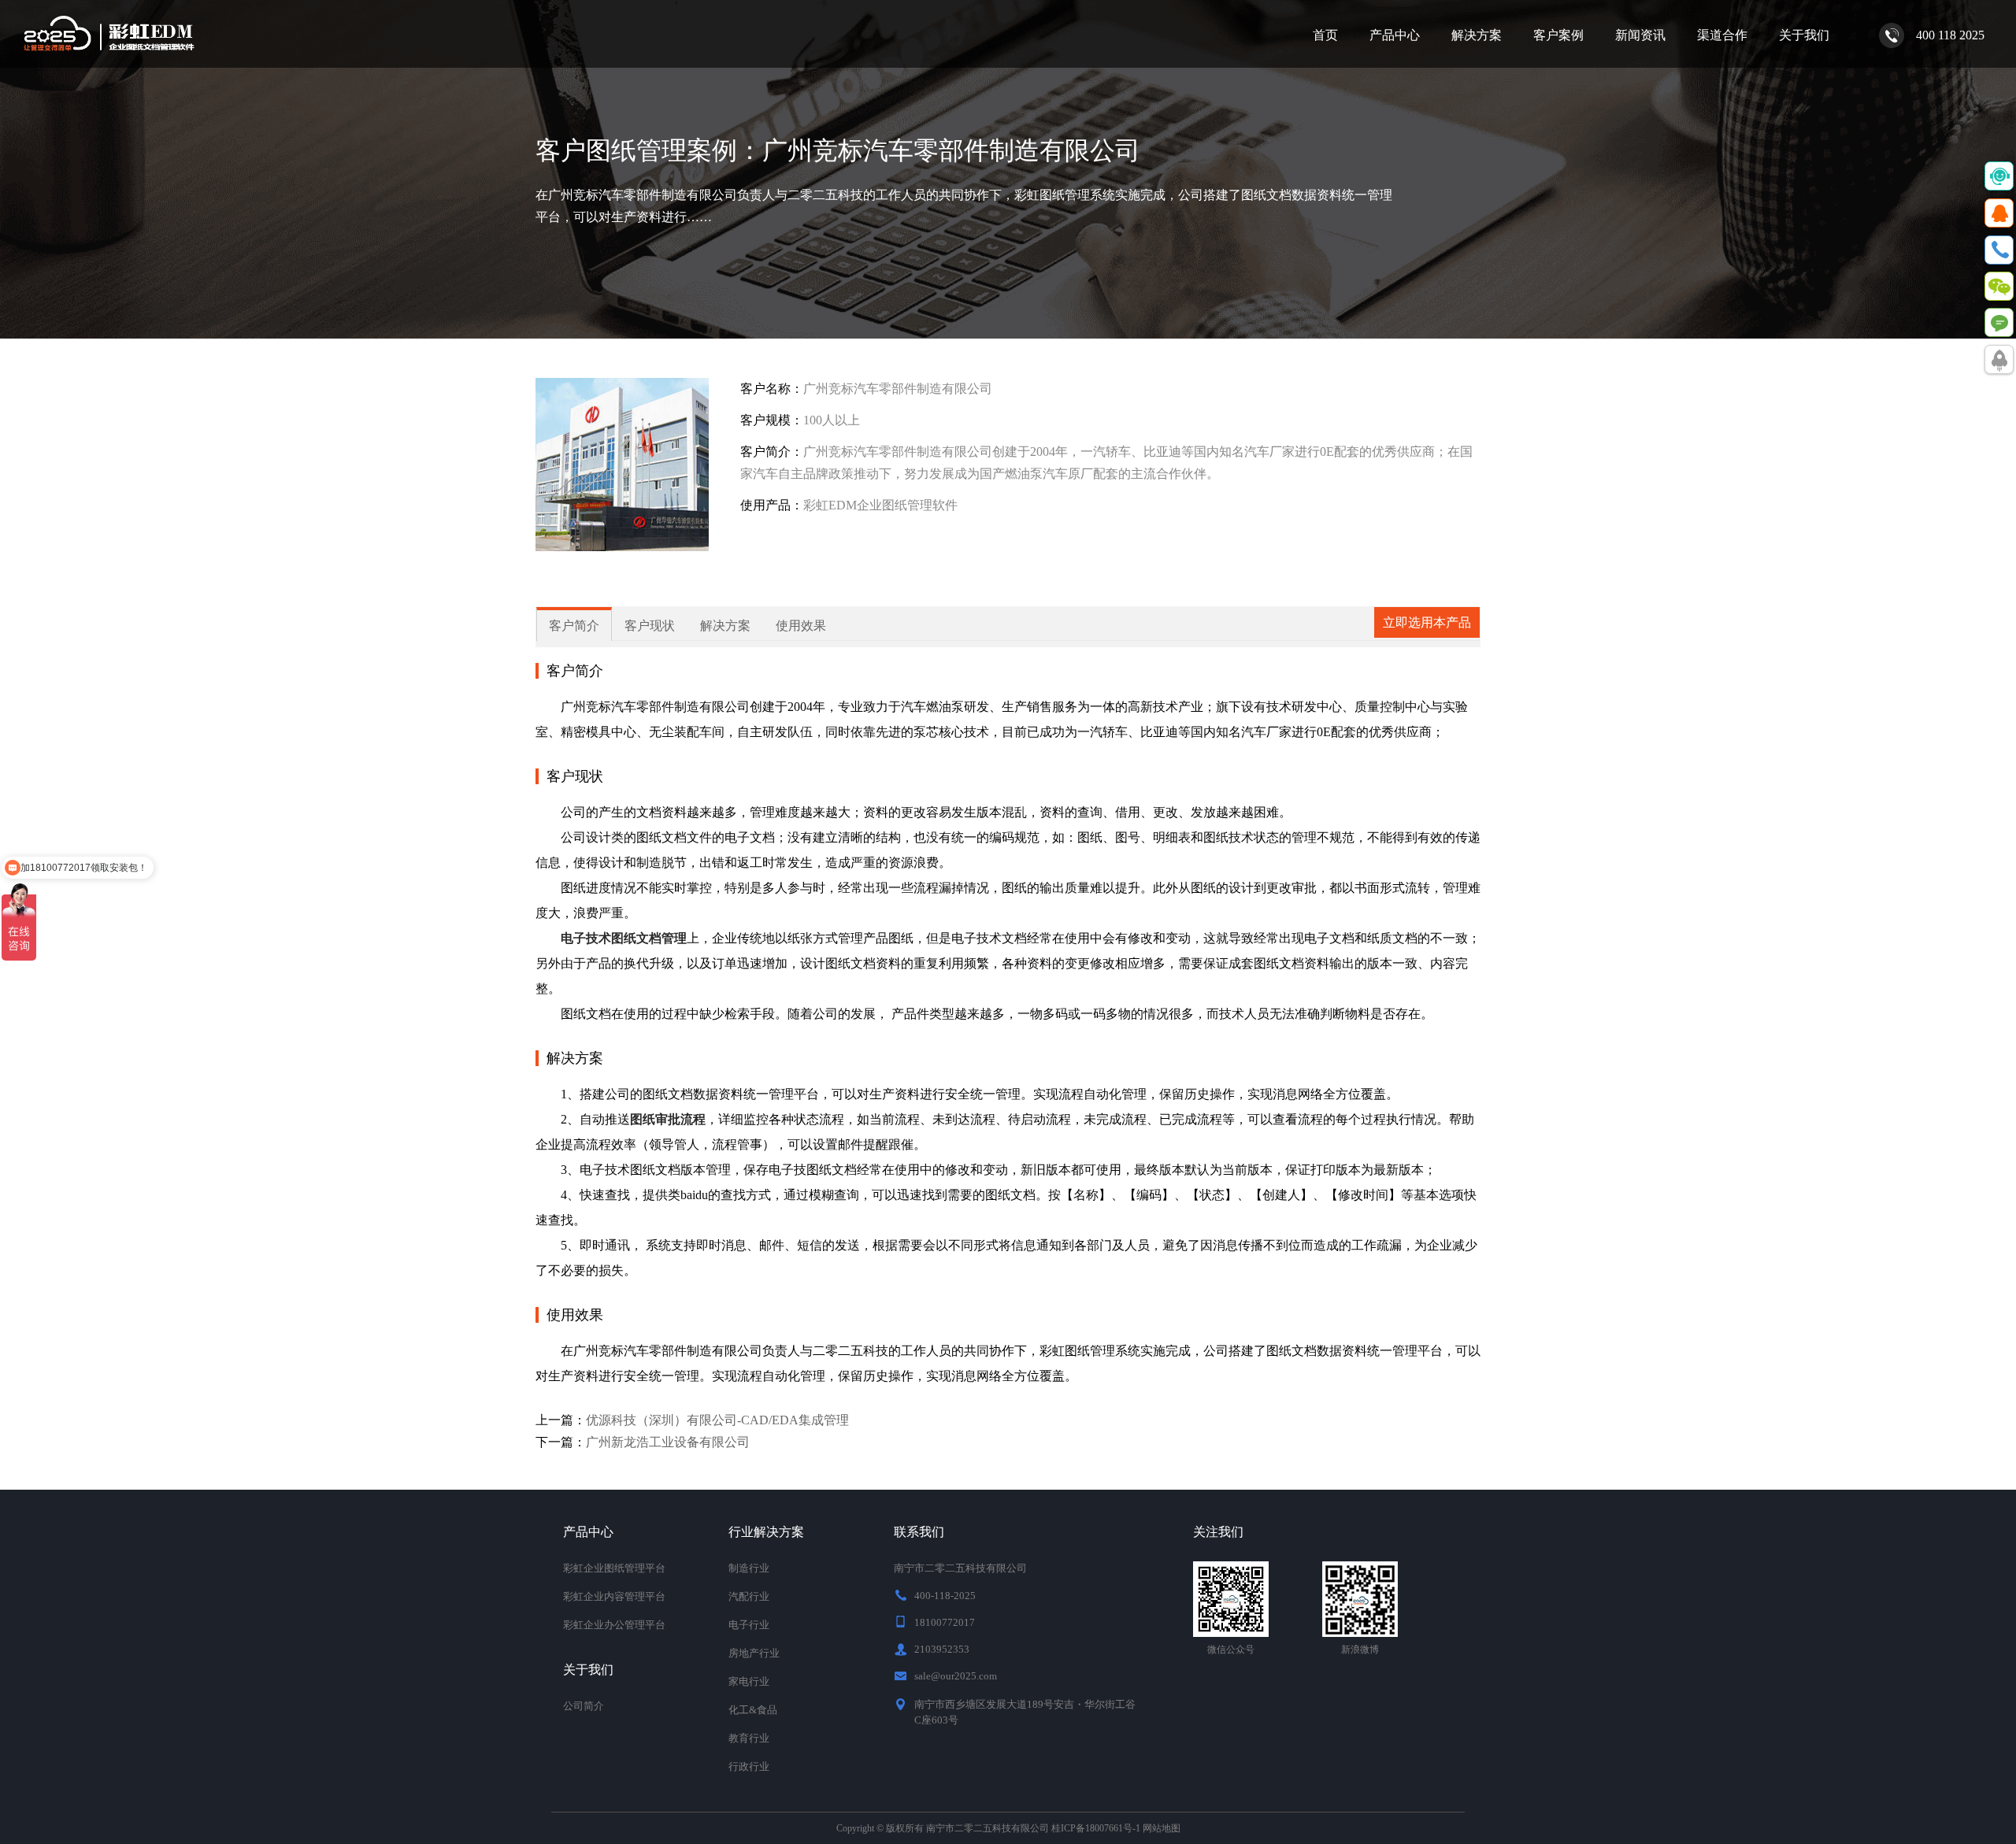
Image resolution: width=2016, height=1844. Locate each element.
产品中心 (1395, 35)
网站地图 (1162, 1828)
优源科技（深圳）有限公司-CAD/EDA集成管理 (717, 1420)
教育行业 (749, 1738)
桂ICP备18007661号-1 (1096, 1828)
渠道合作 (1722, 35)
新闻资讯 (1640, 35)
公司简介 (584, 1706)
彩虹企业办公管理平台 (614, 1625)
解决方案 (1477, 35)
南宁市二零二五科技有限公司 (988, 1828)
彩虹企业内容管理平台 (614, 1596)
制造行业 (749, 1568)
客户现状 (650, 626)
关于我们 (1804, 35)
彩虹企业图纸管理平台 (614, 1568)
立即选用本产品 (1427, 622)
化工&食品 (753, 1710)
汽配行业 (749, 1596)
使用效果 (801, 626)
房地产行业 (754, 1653)
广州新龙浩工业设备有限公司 (668, 1442)
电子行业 (749, 1625)
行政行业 (749, 1766)
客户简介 (574, 626)
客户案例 (1558, 35)
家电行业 (749, 1681)
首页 (1325, 35)
